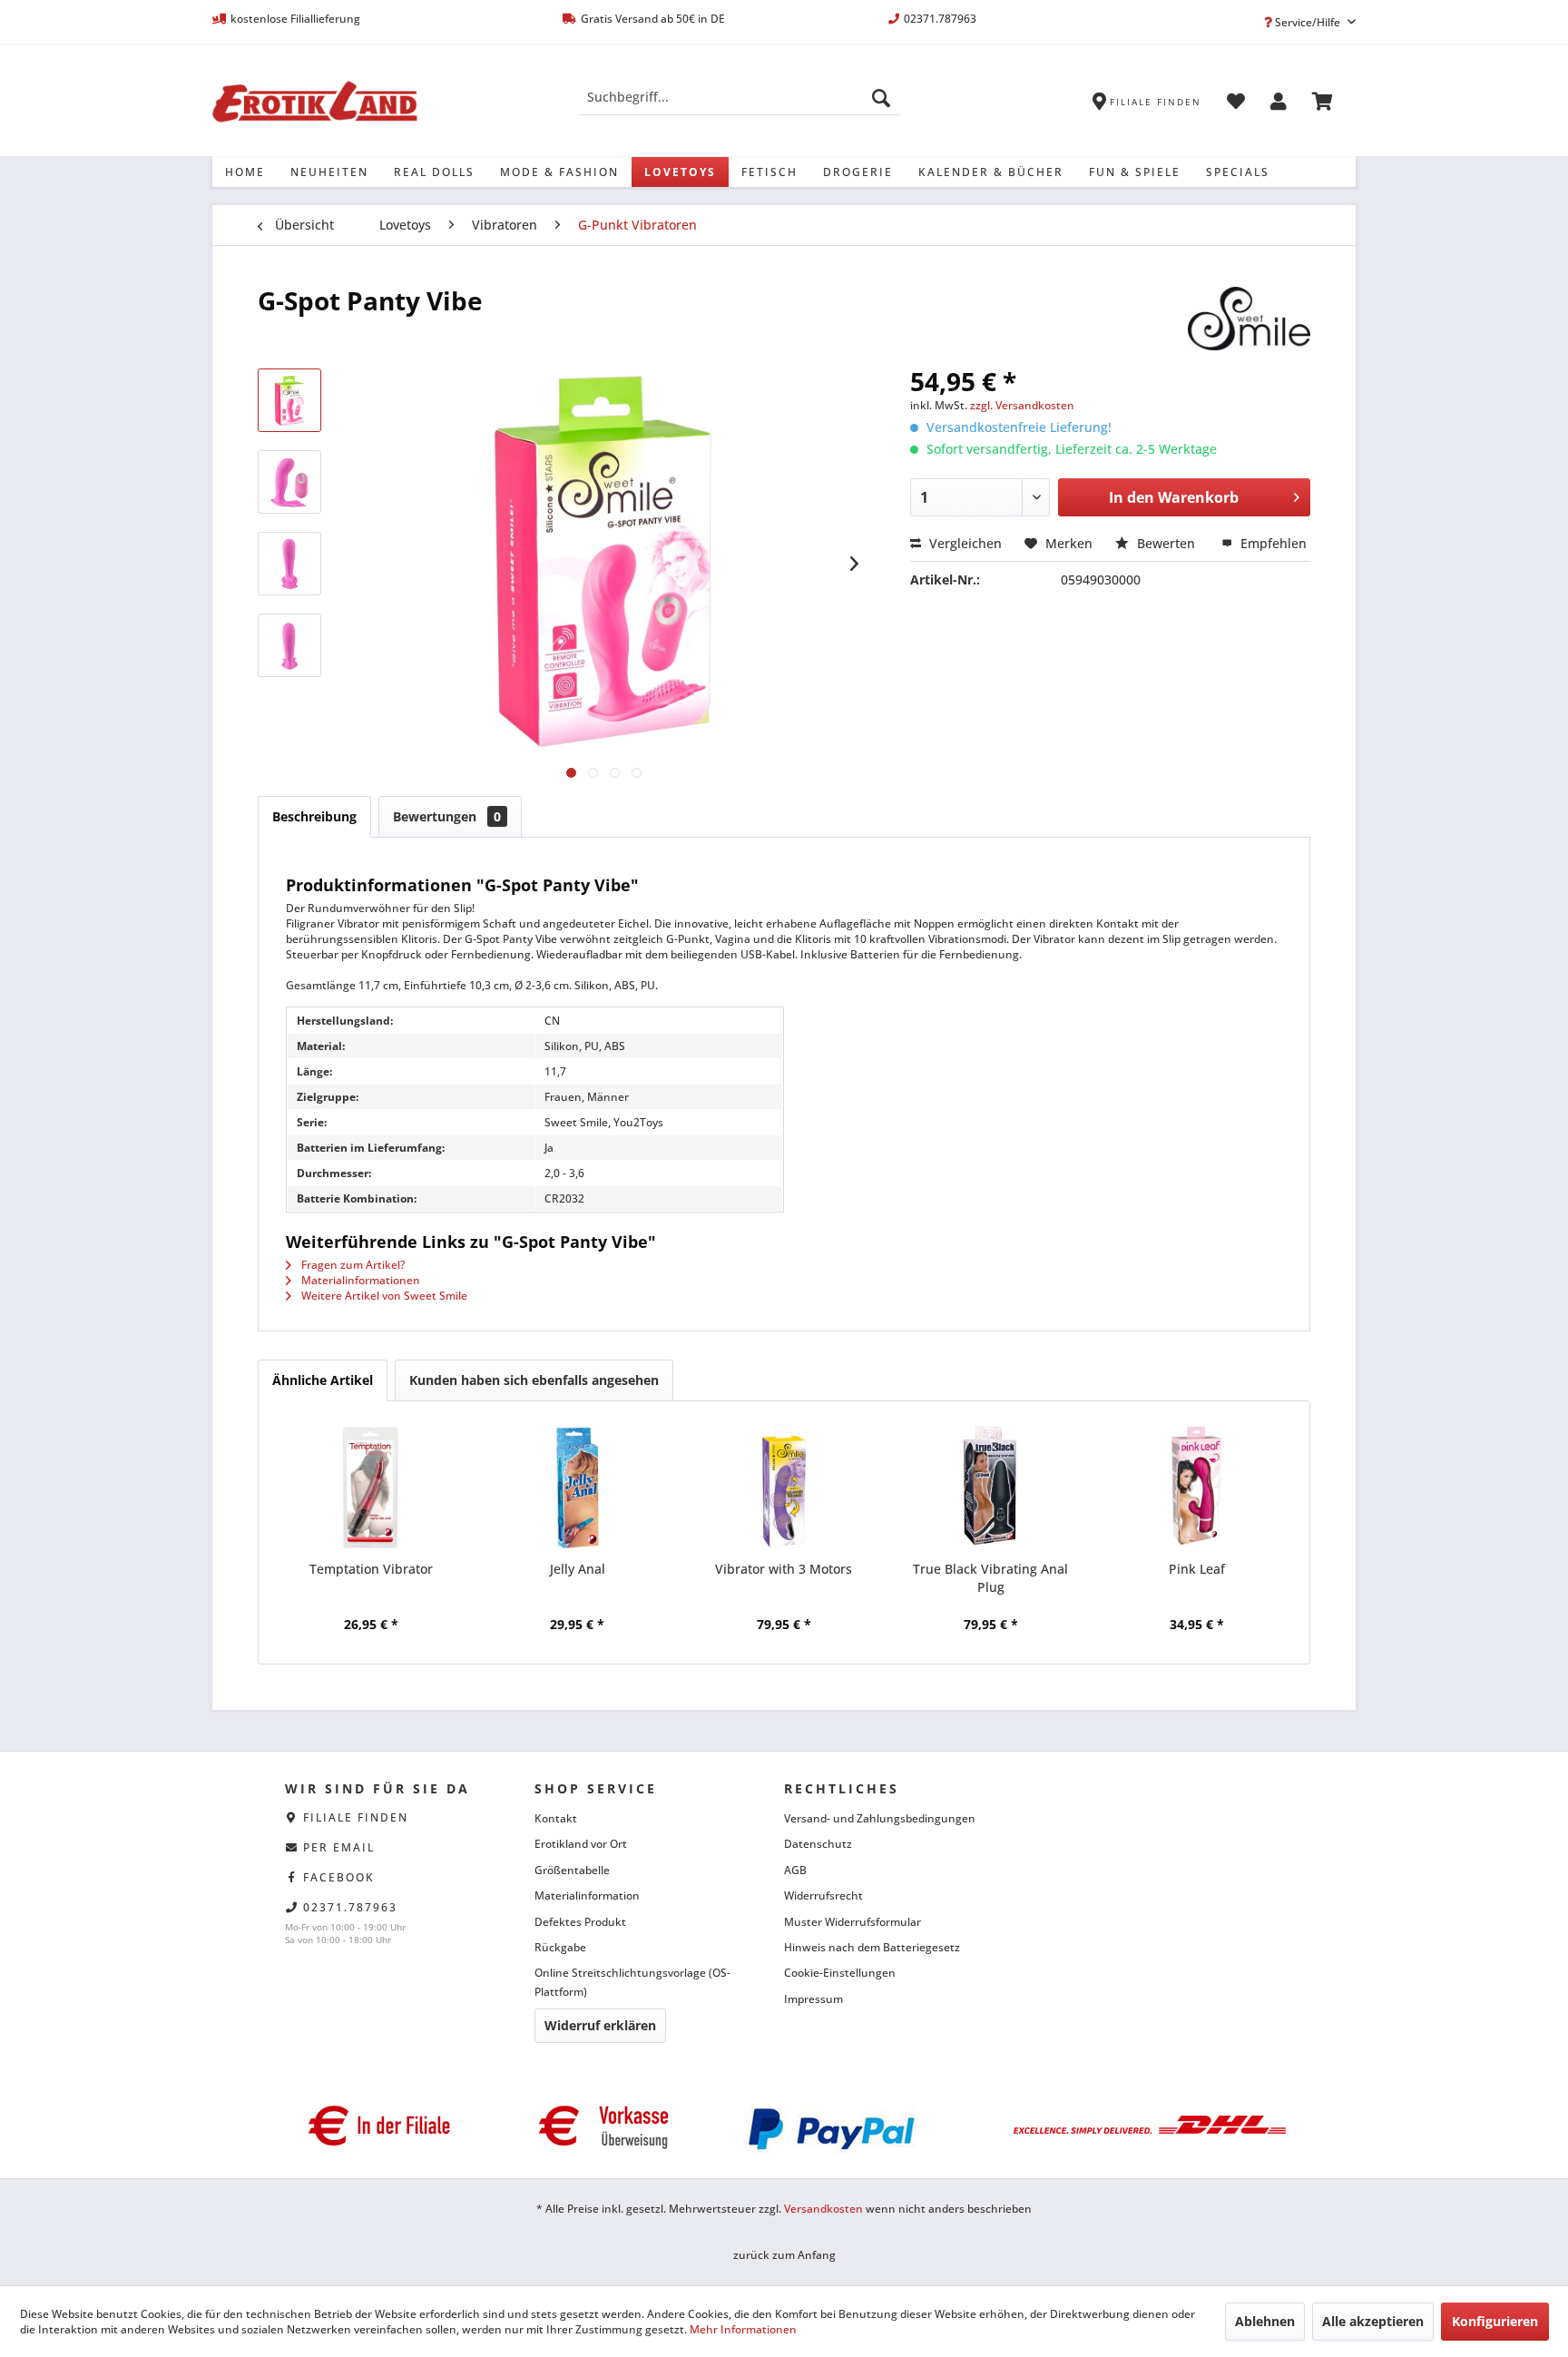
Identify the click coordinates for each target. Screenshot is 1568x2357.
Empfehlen (1272, 543)
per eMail (339, 1847)
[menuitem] (739, 97)
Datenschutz (818, 1844)
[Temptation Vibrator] (371, 1488)
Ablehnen (1265, 2321)
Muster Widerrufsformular (853, 1922)
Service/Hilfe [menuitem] (1308, 22)
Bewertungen (447, 816)
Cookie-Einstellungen (840, 1973)
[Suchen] (881, 97)
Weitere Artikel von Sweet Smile (383, 1296)
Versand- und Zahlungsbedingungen (880, 1818)
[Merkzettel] (1236, 104)
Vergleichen (964, 543)
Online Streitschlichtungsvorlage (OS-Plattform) (632, 1982)
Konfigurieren (1495, 2321)
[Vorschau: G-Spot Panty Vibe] (289, 400)
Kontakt (556, 1818)
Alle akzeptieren (1373, 2321)
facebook (339, 1877)
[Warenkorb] (1323, 104)
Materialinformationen (359, 1280)
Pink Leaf (1197, 1569)
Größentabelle (572, 1870)
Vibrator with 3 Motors (784, 1569)
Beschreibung (314, 816)
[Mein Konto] (1279, 104)
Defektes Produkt (580, 1922)
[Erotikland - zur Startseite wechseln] (315, 102)
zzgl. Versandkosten (1022, 405)
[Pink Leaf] (1197, 1488)
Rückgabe (560, 1947)
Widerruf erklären (600, 2025)
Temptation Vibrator (371, 1569)
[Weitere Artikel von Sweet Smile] (1249, 319)
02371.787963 (350, 1907)
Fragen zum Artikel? (352, 1265)
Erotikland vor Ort (581, 1844)
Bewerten (1166, 543)
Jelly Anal (578, 1569)
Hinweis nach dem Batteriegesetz (872, 1947)
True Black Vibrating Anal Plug (990, 1578)
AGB (795, 1870)
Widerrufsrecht (823, 1895)
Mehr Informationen (743, 2329)
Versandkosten (823, 2209)
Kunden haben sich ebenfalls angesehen (534, 1380)
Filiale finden (356, 1817)
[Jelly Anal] (578, 1488)
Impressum (813, 1999)
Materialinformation (587, 1895)
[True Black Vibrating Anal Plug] (991, 1488)
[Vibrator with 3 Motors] (784, 1488)
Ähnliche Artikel (323, 1380)
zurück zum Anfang (784, 2255)
